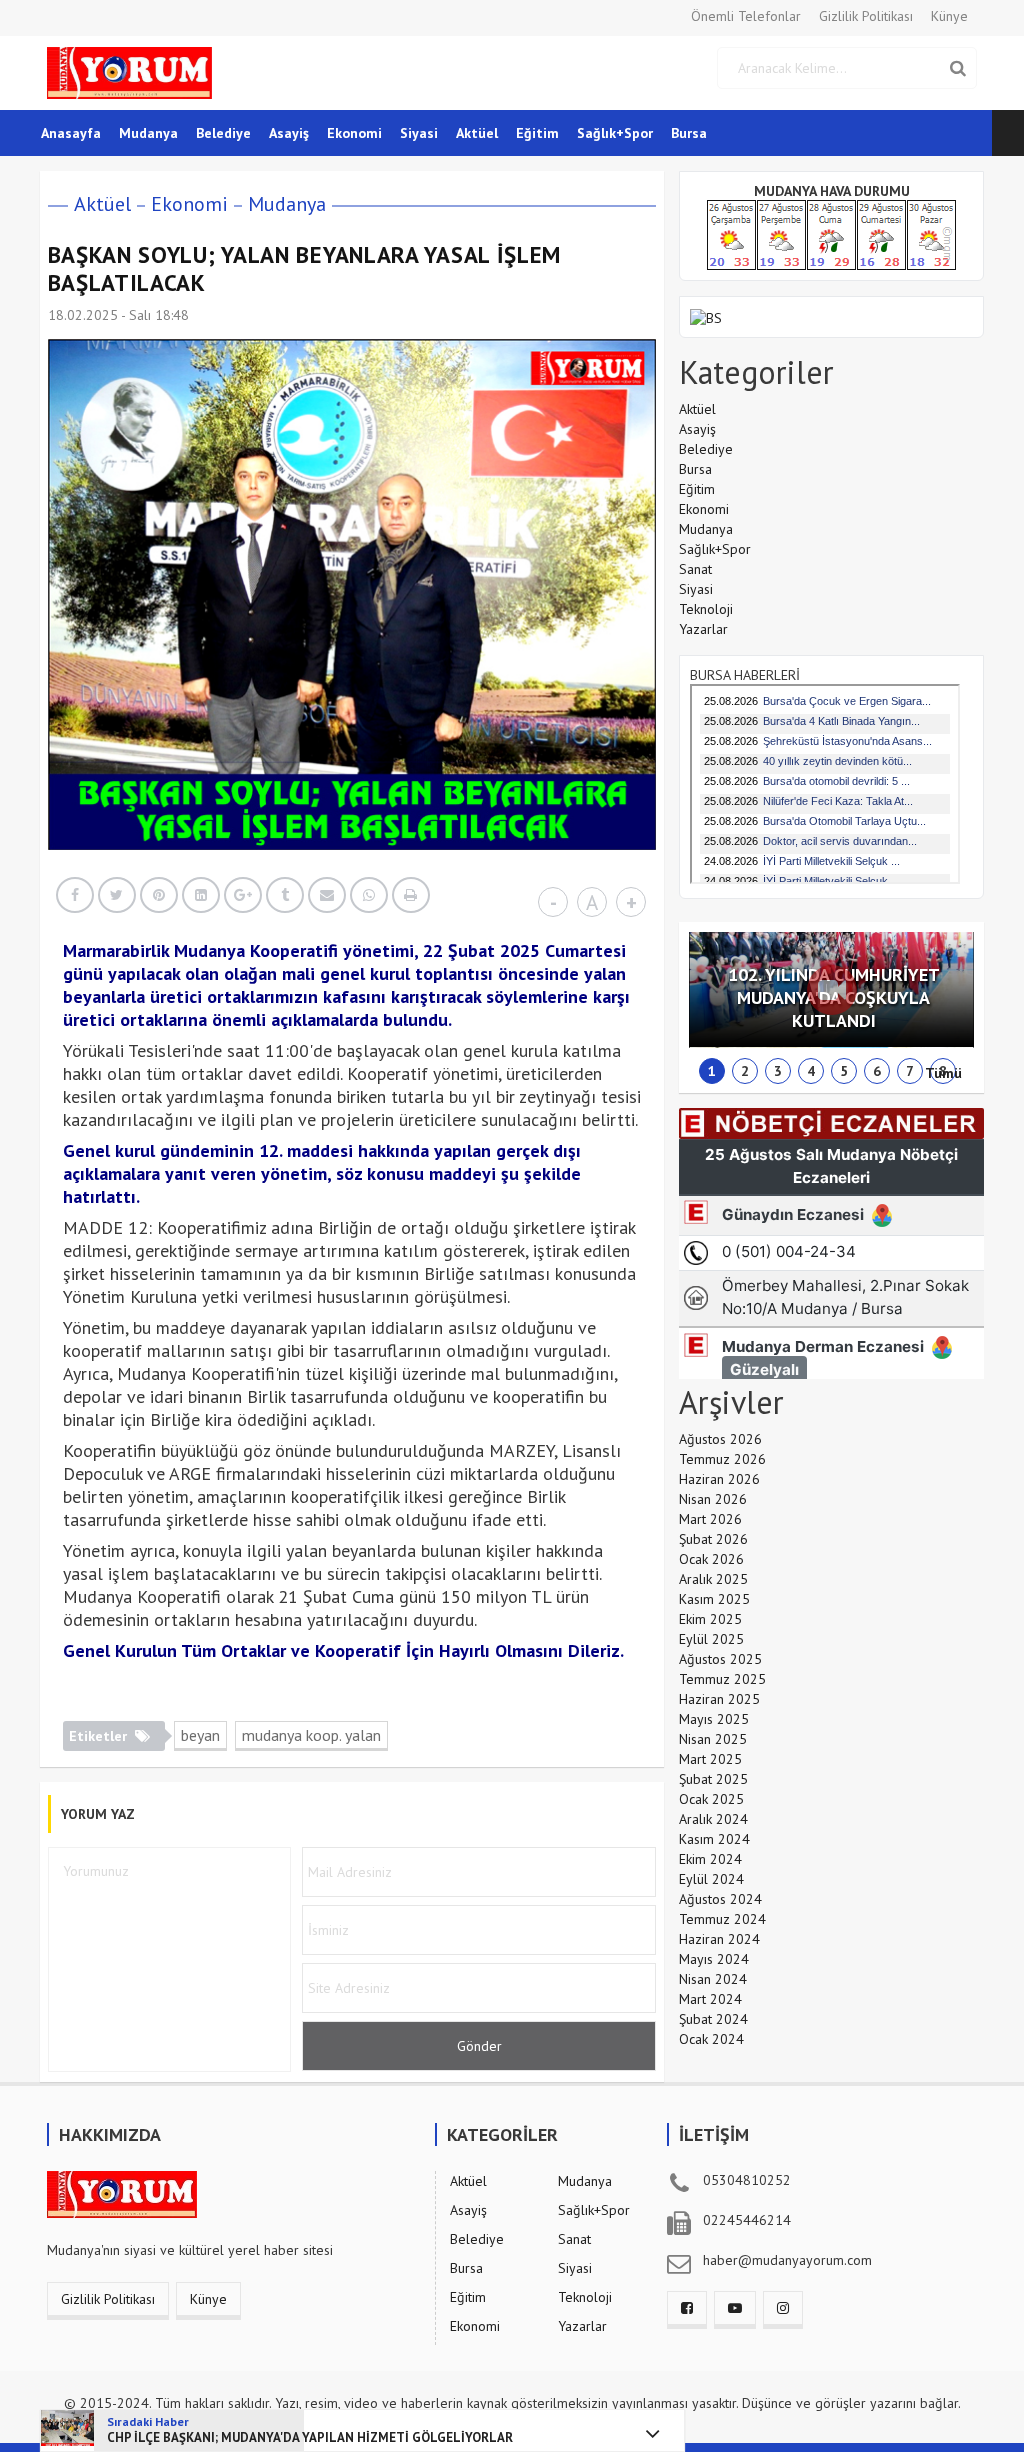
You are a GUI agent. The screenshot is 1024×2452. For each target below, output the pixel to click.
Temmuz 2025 (722, 1679)
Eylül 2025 (711, 1639)
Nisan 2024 (713, 1979)
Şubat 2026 (713, 1539)
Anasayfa (71, 133)
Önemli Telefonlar (746, 16)
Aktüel (477, 133)
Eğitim (537, 133)
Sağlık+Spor (615, 133)
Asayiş (289, 133)
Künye (949, 16)
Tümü (943, 1073)
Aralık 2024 (713, 1819)
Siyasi (419, 133)
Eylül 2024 (711, 1879)
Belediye (223, 133)
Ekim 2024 (710, 1859)
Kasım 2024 (714, 1839)
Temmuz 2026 (722, 1459)
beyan (200, 1735)
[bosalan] (706, 316)
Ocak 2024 (711, 2039)
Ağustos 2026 (720, 1439)
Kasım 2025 (714, 1599)
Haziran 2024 (719, 1939)
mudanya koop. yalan (311, 1735)
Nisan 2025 (713, 1739)
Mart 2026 (710, 1519)
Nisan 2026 (713, 1499)
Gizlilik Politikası (866, 16)
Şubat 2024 (713, 2019)
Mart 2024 (710, 1999)
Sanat (695, 569)
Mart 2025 (710, 1759)
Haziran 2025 (719, 1699)
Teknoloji (706, 609)
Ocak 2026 (711, 1559)
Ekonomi (354, 133)
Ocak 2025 (711, 1799)
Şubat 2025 (713, 1779)
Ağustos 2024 (720, 1899)
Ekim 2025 (710, 1619)
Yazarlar (703, 629)
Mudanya (148, 133)
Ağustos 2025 (720, 1659)
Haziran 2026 (719, 1479)
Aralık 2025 (713, 1579)
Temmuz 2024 (722, 1919)
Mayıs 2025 (714, 1719)
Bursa (689, 133)
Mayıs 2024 (714, 1959)
